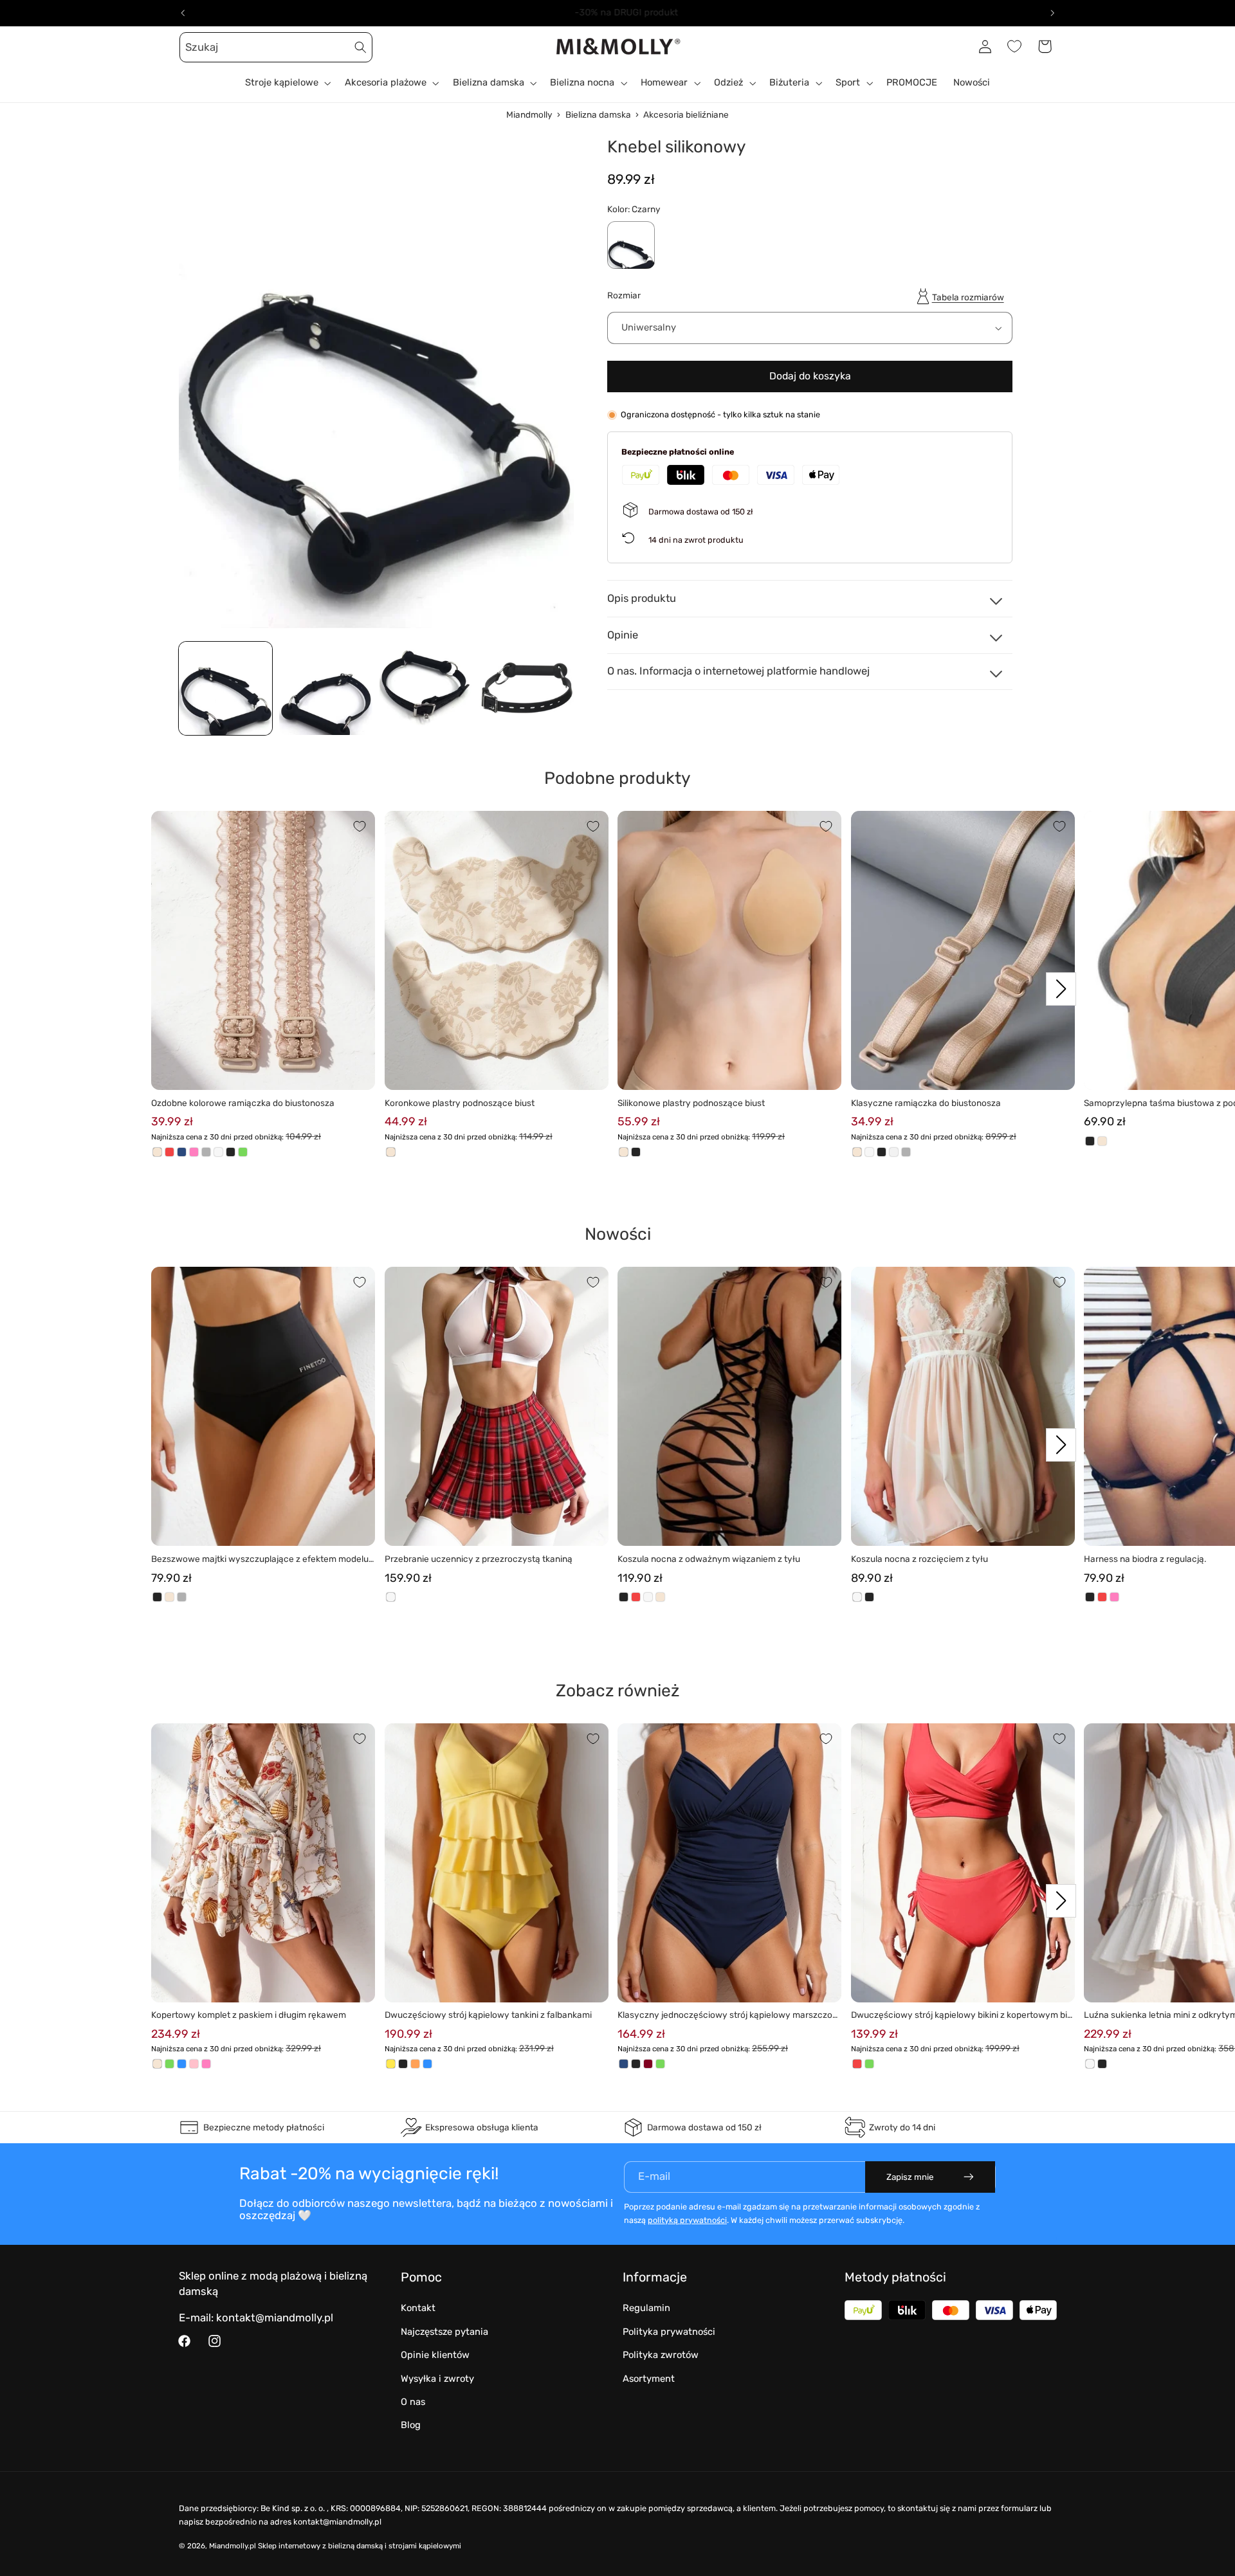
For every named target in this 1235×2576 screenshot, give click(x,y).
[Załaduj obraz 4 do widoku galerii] (527, 689)
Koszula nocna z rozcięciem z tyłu (919, 1559)
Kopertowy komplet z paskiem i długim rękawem (249, 2015)
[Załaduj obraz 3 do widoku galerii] (426, 689)
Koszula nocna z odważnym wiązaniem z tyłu (709, 1559)
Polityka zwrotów (661, 2355)
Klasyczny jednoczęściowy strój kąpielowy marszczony (727, 2016)
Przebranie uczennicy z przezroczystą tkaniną (479, 1559)
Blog (411, 2425)
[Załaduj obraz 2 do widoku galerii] (326, 689)
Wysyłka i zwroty (437, 2379)
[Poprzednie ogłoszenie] (183, 13)
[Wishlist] (1014, 46)
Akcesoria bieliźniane (686, 114)
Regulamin (646, 2308)
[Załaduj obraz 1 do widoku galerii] (226, 689)
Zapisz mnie (910, 2177)
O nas (413, 2402)
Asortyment (649, 2379)
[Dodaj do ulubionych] (360, 826)
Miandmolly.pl (233, 2546)
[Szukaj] (361, 47)
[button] (194, 46)
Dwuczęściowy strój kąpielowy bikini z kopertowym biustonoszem (962, 2016)
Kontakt (418, 2308)
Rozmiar (624, 295)
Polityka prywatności (669, 2332)
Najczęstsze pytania (444, 2332)
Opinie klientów (435, 2355)
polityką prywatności (687, 2220)
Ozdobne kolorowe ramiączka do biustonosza (243, 1103)
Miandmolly (529, 114)
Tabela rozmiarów (968, 297)
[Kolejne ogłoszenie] (1052, 13)
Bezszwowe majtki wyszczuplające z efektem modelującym (261, 1560)
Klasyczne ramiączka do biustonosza (926, 1103)
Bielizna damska (598, 114)
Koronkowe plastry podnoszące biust (460, 1103)
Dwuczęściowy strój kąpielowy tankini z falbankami (488, 2015)
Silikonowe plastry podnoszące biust (691, 1103)
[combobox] (276, 47)
